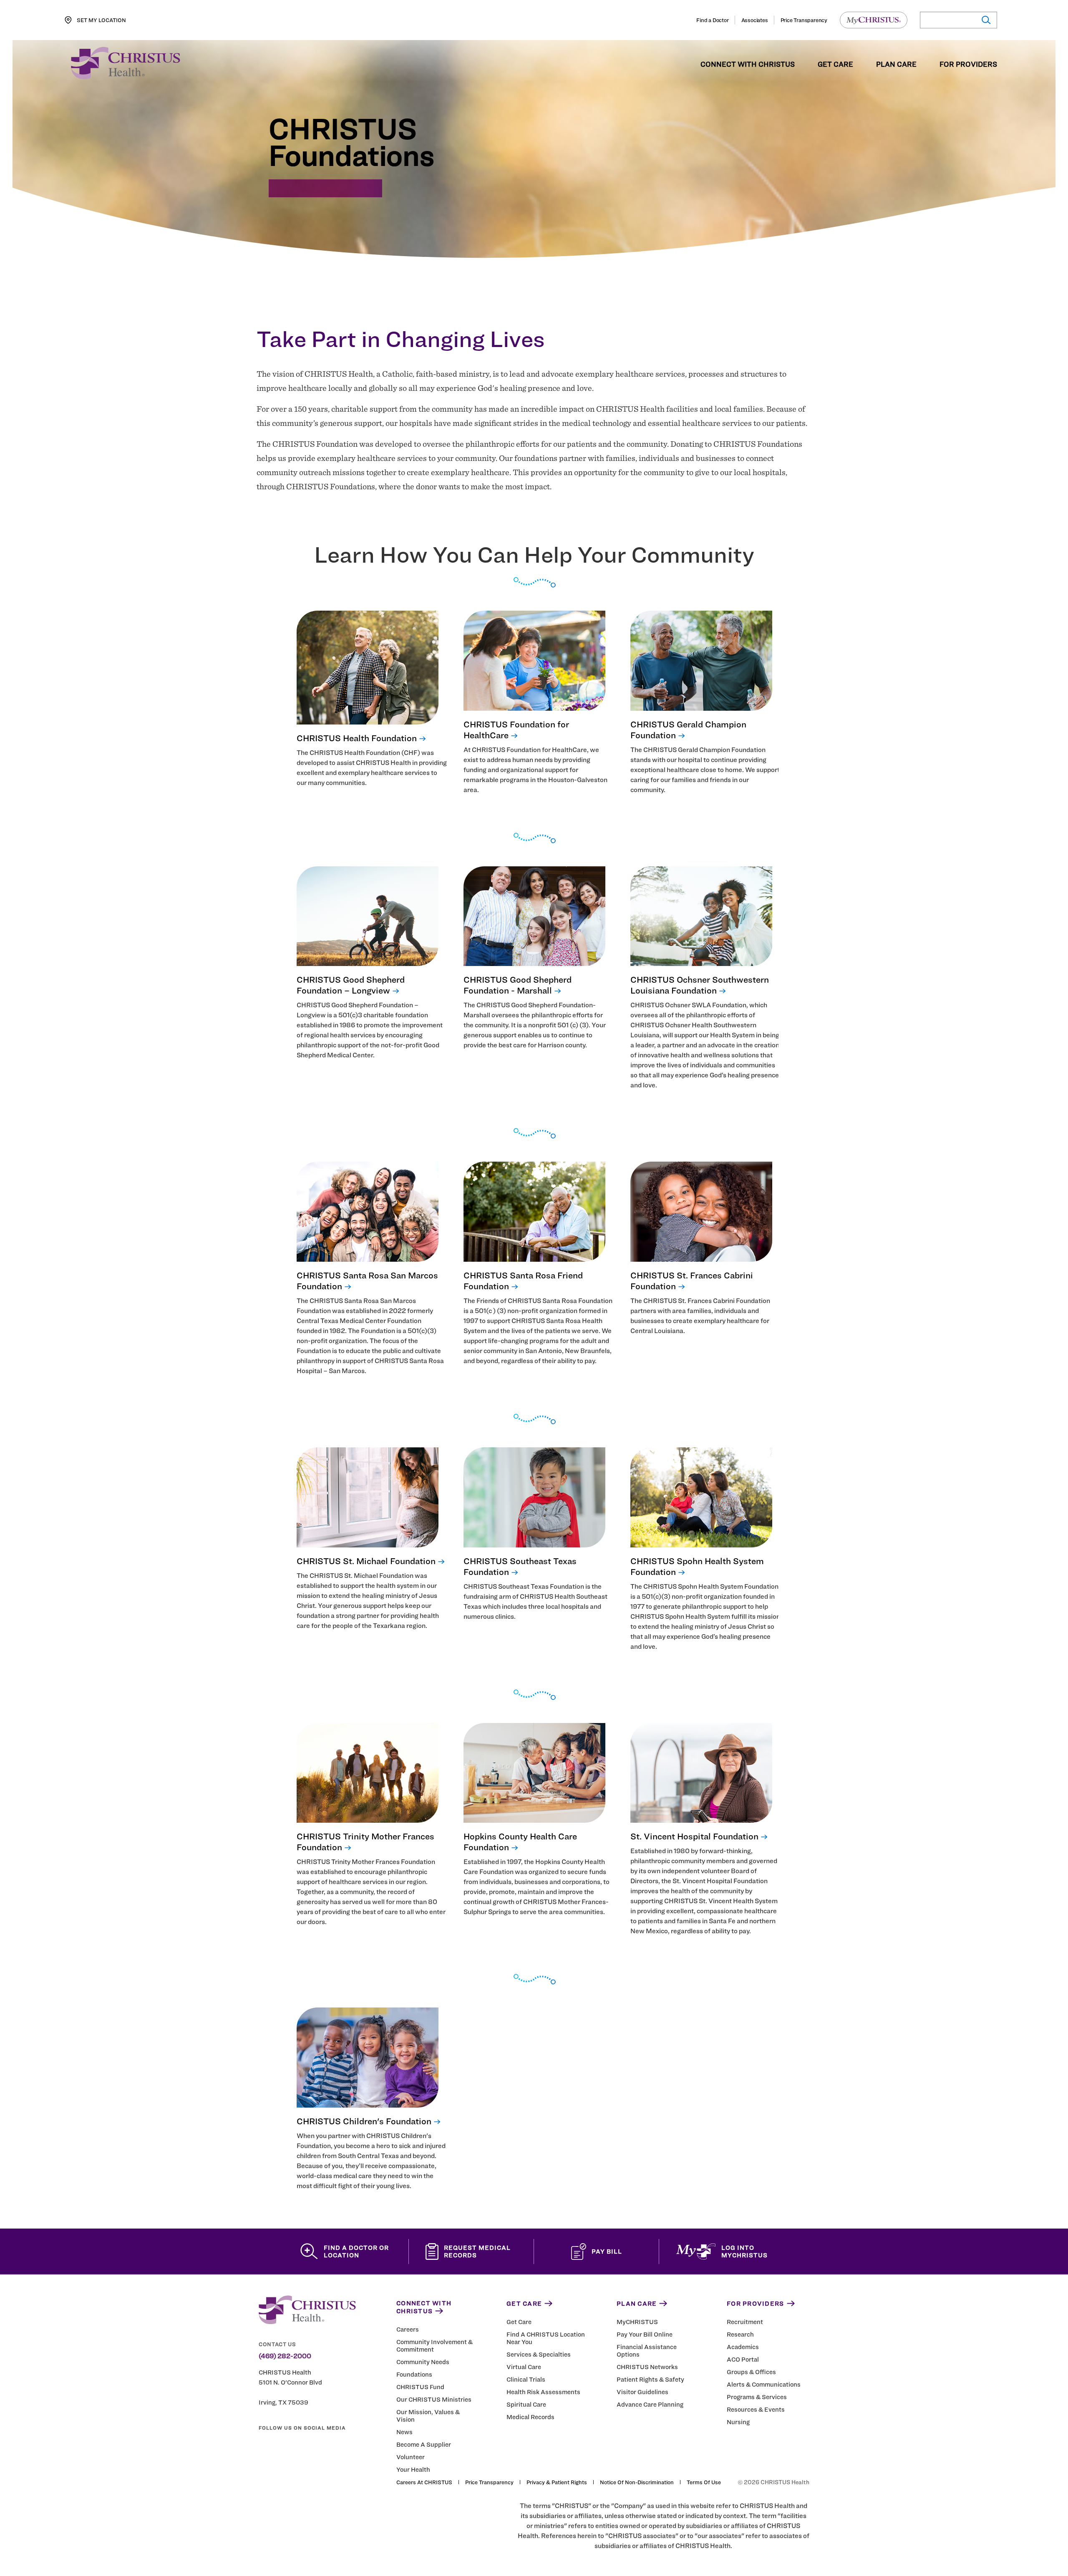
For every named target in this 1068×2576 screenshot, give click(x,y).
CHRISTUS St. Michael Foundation (366, 1561)
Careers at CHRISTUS (424, 2482)
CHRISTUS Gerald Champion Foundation (688, 730)
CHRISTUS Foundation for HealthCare (516, 730)
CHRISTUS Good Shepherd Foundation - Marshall (518, 985)
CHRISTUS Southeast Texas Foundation (520, 1566)
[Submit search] (986, 20)
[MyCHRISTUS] (874, 20)
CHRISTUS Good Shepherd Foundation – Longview (351, 985)
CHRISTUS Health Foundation (357, 738)
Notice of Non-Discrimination (637, 2482)
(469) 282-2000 (285, 2356)
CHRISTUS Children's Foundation (364, 2121)
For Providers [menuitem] (968, 65)
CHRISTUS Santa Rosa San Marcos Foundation (367, 1281)
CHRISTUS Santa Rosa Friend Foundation (523, 1281)
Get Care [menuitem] (835, 65)
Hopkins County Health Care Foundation (520, 1842)
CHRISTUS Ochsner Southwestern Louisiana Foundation (700, 985)
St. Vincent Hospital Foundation (694, 1836)
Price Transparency (804, 20)
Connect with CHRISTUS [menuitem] (748, 65)
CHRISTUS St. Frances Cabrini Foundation (692, 1281)
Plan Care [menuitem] (896, 65)
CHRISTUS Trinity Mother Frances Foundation (365, 1842)
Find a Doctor (712, 20)
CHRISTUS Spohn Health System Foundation (697, 1566)
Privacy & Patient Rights (557, 2482)
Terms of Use (704, 2482)
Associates (755, 20)
